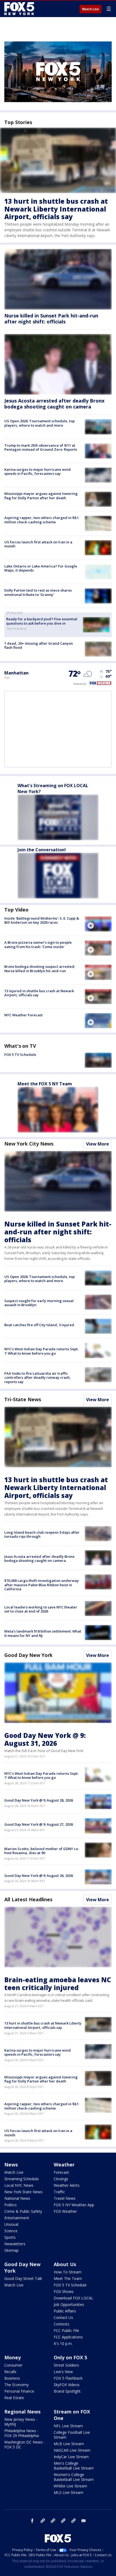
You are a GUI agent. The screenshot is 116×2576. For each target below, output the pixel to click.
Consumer (13, 2365)
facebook (32, 2521)
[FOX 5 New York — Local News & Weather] (20, 9)
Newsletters (15, 2244)
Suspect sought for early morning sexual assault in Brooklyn (39, 1303)
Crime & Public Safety (23, 2211)
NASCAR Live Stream (72, 2450)
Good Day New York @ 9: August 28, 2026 (39, 1800)
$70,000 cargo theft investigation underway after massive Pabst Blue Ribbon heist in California (42, 1585)
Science (11, 2231)
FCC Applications (68, 2337)
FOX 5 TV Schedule (20, 1055)
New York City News (29, 1144)
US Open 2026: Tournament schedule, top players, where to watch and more (40, 423)
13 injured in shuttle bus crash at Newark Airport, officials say (39, 993)
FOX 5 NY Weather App (74, 2205)
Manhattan (16, 673)
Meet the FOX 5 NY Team (45, 1084)
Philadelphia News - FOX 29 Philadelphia (22, 2433)
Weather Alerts (67, 2185)
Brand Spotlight (67, 2391)
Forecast (61, 2172)
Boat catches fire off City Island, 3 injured (39, 1325)
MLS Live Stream (69, 2492)
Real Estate (14, 2398)
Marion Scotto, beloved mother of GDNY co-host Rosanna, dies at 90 (42, 1851)
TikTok (53, 2521)
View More (98, 1144)
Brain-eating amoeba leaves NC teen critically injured (58, 1984)
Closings (61, 2179)
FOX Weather (65, 2211)
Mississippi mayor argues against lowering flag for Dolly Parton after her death (41, 496)
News (11, 2165)
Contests (62, 2324)
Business (12, 2378)
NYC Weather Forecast (23, 1015)
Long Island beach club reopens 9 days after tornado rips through (42, 1534)
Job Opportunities (69, 2304)
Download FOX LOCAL (74, 2298)
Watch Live (91, 9)
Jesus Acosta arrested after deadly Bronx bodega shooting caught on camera (54, 404)
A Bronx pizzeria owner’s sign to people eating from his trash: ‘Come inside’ (38, 945)
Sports (10, 2237)
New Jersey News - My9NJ (21, 2422)
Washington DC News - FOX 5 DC (25, 2444)
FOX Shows (64, 2291)
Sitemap (11, 2250)
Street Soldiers (66, 2365)
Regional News (22, 2412)
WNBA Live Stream (70, 2486)
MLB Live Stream (69, 2444)
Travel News (65, 2198)
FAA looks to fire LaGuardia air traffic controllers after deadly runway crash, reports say (37, 1378)
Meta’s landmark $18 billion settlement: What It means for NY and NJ (43, 1633)
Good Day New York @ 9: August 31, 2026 (45, 1739)
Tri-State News (23, 1399)
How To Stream (68, 2272)
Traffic (59, 2192)
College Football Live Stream (72, 2435)
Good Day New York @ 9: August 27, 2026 (39, 1824)
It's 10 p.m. (63, 2343)
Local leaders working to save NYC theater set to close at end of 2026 (41, 1609)
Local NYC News (19, 2185)
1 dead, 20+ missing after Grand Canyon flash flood (39, 645)
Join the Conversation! (42, 850)
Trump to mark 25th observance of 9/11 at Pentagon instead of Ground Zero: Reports (41, 447)
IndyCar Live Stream (71, 2457)
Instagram (43, 2521)
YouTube (63, 2521)
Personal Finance (19, 2391)
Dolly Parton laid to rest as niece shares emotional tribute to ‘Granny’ (38, 592)
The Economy (16, 2385)
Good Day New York (28, 1655)
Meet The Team (68, 2278)
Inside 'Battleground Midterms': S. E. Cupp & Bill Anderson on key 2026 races (42, 920)
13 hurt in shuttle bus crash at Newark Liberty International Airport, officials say (56, 209)
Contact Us (63, 2317)
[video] (98, 924)
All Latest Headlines (28, 1899)
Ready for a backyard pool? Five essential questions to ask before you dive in (42, 621)
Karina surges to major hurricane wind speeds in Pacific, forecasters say (37, 472)
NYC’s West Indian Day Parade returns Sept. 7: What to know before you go (41, 1351)
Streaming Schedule (22, 2179)
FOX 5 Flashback (68, 2378)
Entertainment (17, 2218)
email (84, 2521)
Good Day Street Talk (23, 2278)
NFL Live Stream (68, 2426)
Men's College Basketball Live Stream (74, 2466)
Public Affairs (65, 2311)
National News (17, 2198)
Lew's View (63, 2372)
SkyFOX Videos (67, 2385)
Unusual (11, 2224)
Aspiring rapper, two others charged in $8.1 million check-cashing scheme (42, 520)
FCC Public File (66, 2330)
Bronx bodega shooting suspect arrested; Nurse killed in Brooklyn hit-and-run (40, 969)
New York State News (23, 2192)
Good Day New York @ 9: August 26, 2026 (39, 1876)
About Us (65, 2264)
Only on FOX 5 (70, 2357)
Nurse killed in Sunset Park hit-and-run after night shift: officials (51, 319)
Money (13, 2357)
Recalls (10, 2372)
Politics (11, 2205)
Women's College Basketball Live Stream (74, 2477)
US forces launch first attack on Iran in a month (38, 544)
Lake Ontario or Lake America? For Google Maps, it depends (41, 568)
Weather (64, 2165)
